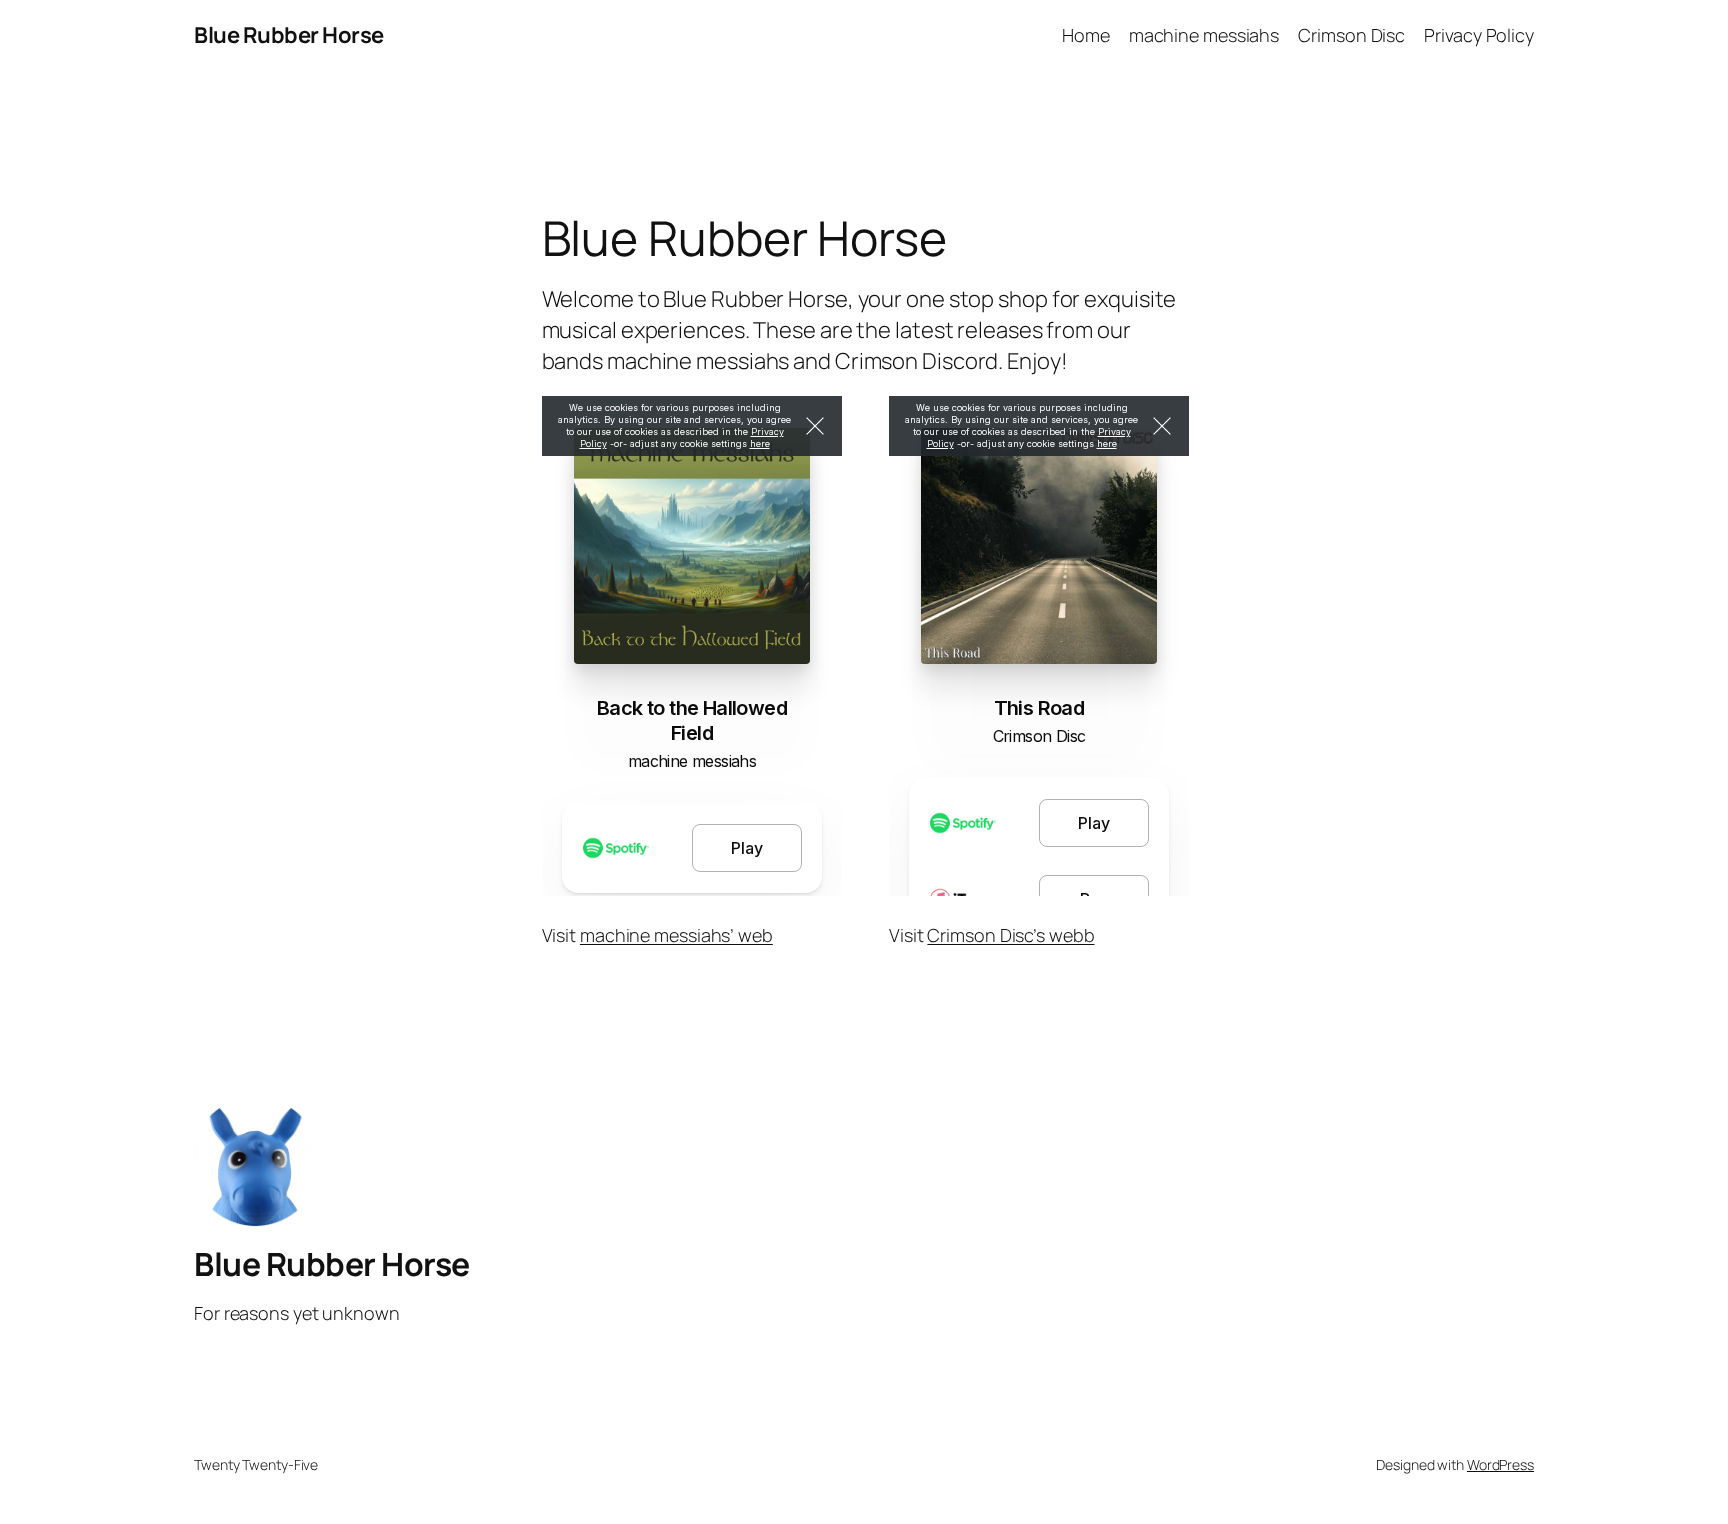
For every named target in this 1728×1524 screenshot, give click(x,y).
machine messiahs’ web (676, 935)
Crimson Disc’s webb (1010, 935)
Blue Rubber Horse (289, 35)
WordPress (1500, 1464)
